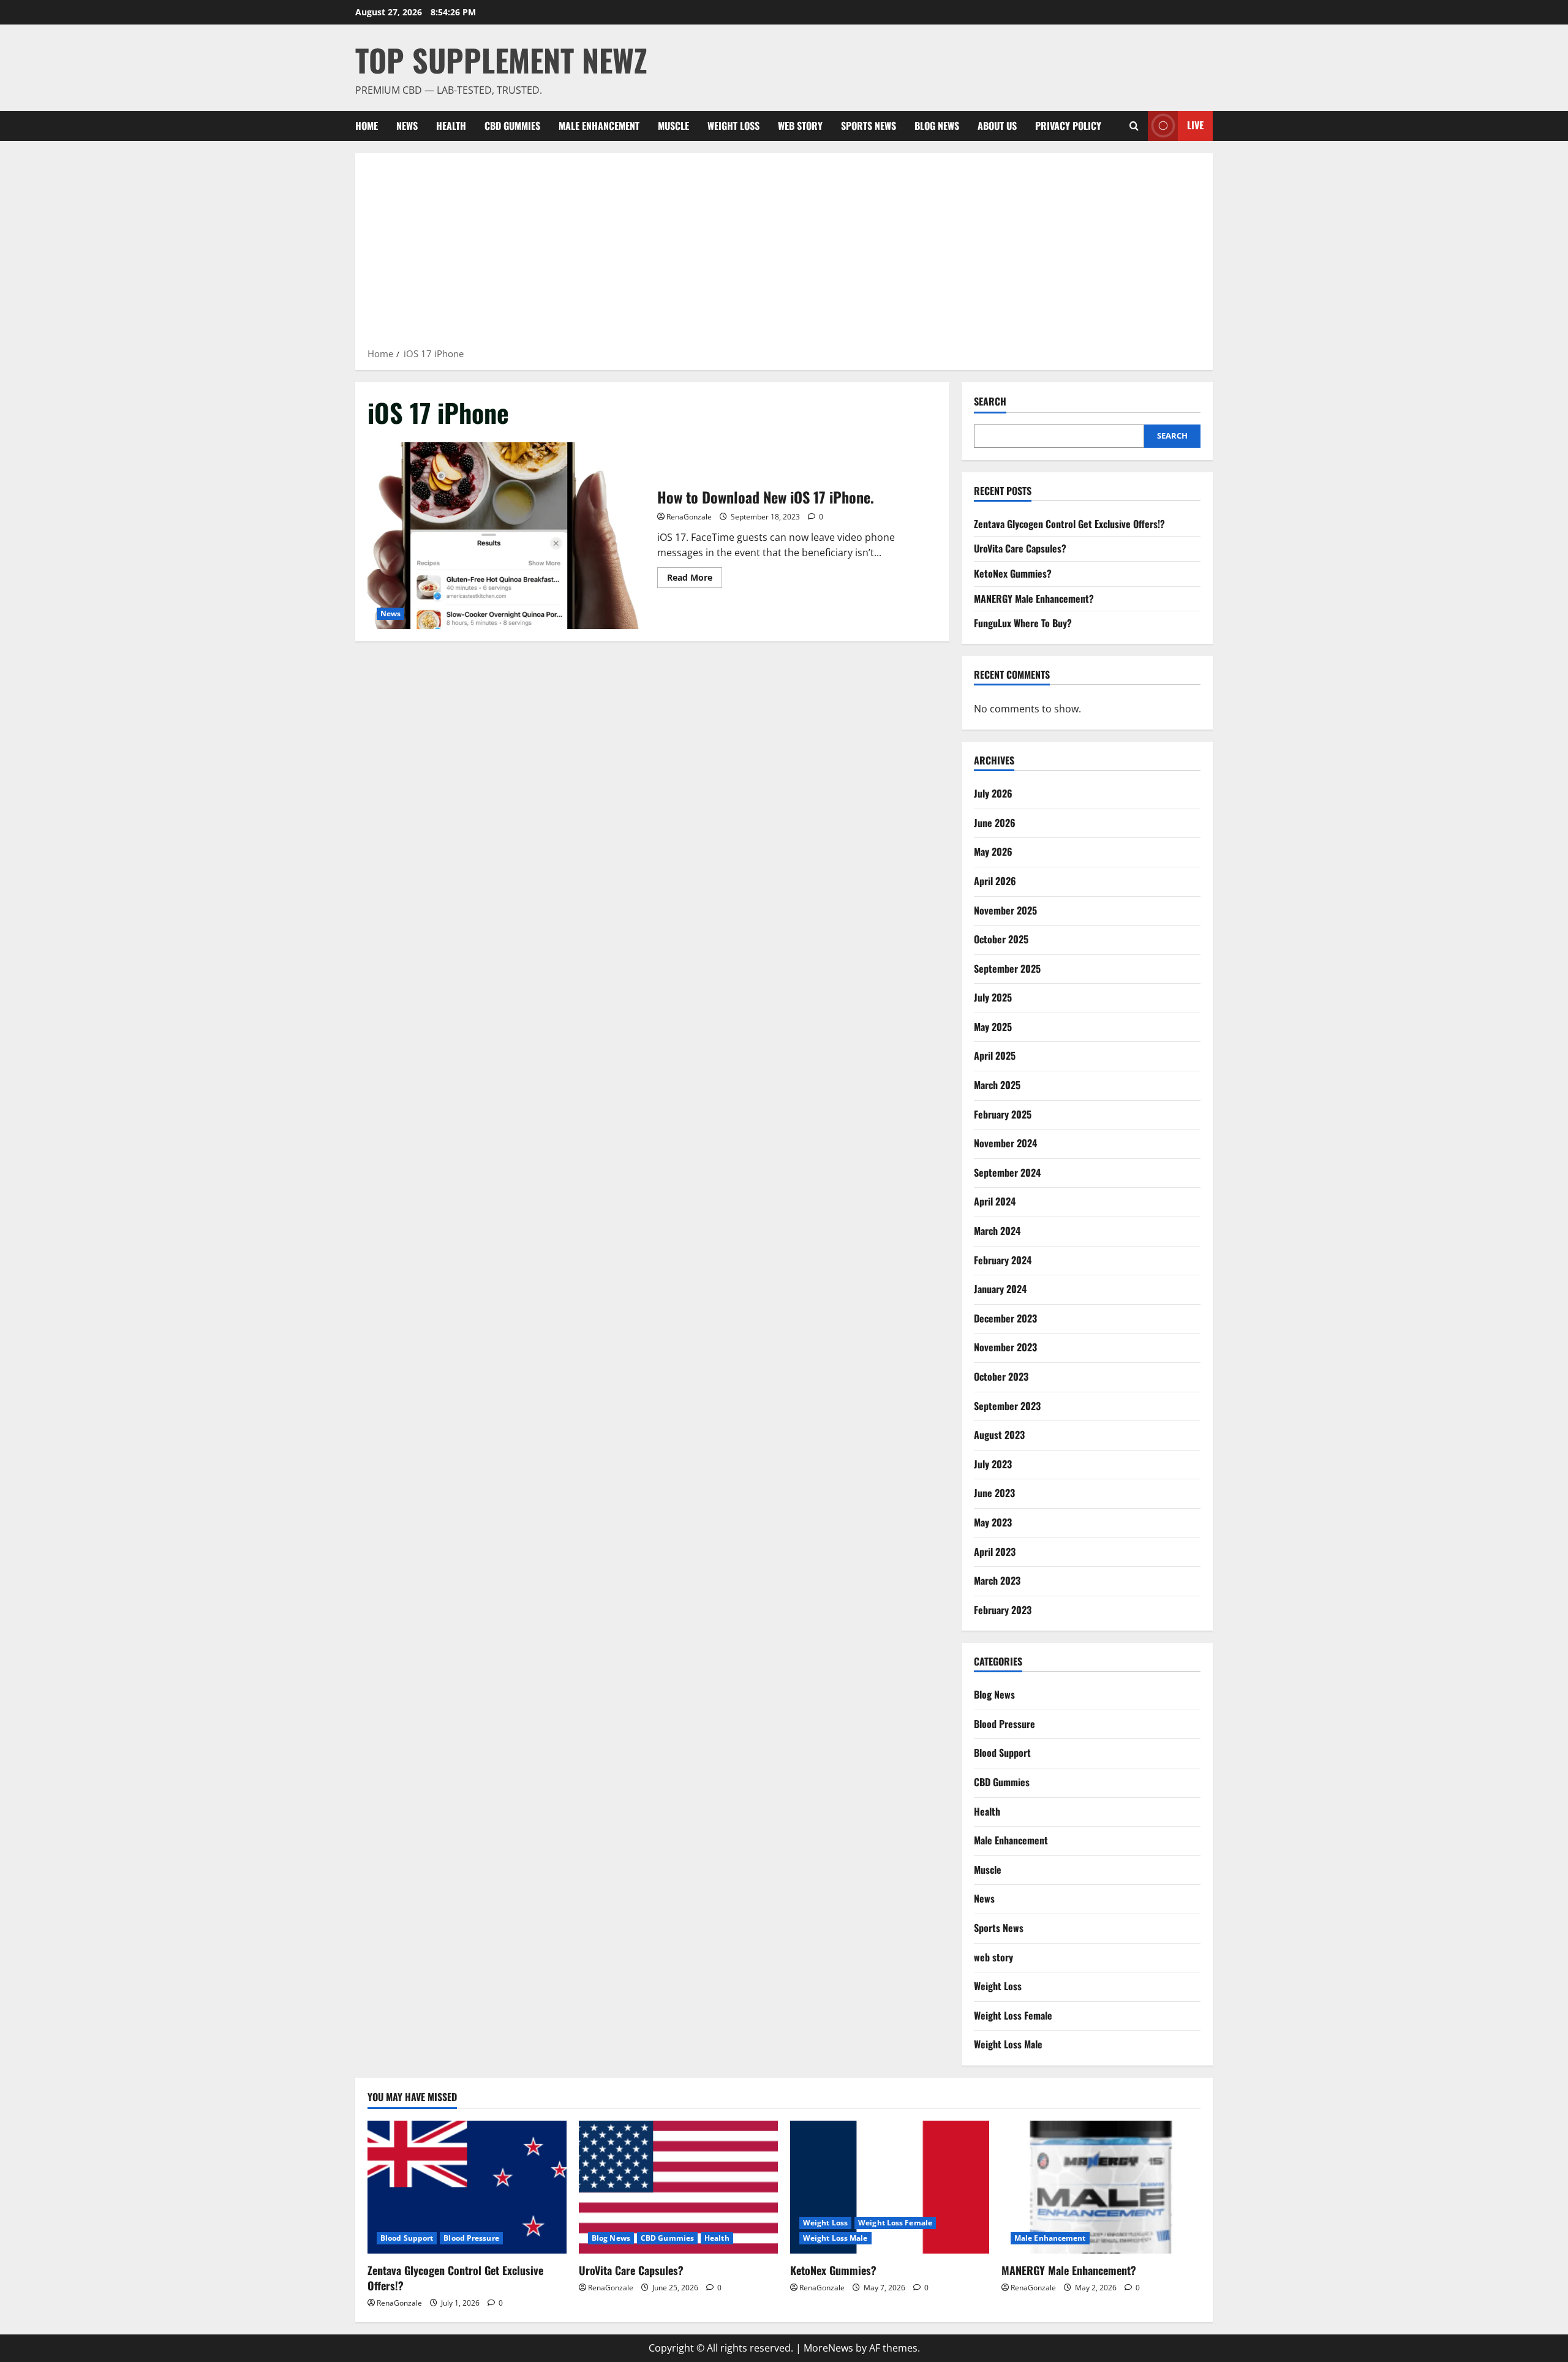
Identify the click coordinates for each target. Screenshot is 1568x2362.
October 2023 (1001, 1376)
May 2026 (993, 851)
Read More (695, 579)
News (407, 126)
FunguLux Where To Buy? (1023, 623)
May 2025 (993, 1027)
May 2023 (993, 1522)
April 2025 (995, 1055)
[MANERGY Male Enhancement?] (1101, 2187)
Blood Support (1002, 1753)
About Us (997, 126)
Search (990, 402)
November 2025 (1005, 910)
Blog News (937, 126)
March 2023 (997, 1580)
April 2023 (995, 1552)
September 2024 (1007, 1172)
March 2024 (997, 1231)
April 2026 (995, 881)
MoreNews (828, 2348)
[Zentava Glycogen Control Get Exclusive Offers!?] (467, 2187)
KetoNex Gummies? (1013, 573)
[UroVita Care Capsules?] (678, 2187)
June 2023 (994, 1493)
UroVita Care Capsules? (1020, 548)
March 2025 (997, 1085)
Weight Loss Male (1008, 2044)
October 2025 (1001, 939)
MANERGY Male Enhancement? (1034, 598)
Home (367, 126)
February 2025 (1003, 1114)
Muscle (673, 126)
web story (800, 126)
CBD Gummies (512, 126)
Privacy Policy (1068, 126)
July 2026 (993, 793)
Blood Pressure (1005, 1724)
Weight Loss (733, 126)
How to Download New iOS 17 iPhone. (508, 536)
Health (451, 126)
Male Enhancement (599, 126)
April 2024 (995, 1201)
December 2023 (1005, 1318)
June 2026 (995, 823)
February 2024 (1003, 1260)
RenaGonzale (689, 517)
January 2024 (1000, 1289)
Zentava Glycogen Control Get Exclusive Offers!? (1069, 524)
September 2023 (1007, 1406)
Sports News (869, 126)
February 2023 (1003, 1610)
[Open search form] (1134, 126)
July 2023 (993, 1464)
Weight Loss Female (1013, 2015)
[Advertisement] (784, 254)
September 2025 (1007, 968)
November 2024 (1005, 1143)
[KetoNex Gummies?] (890, 2187)
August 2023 (999, 1435)
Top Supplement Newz (501, 59)
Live (1195, 125)
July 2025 (993, 997)
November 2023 (1005, 1347)
